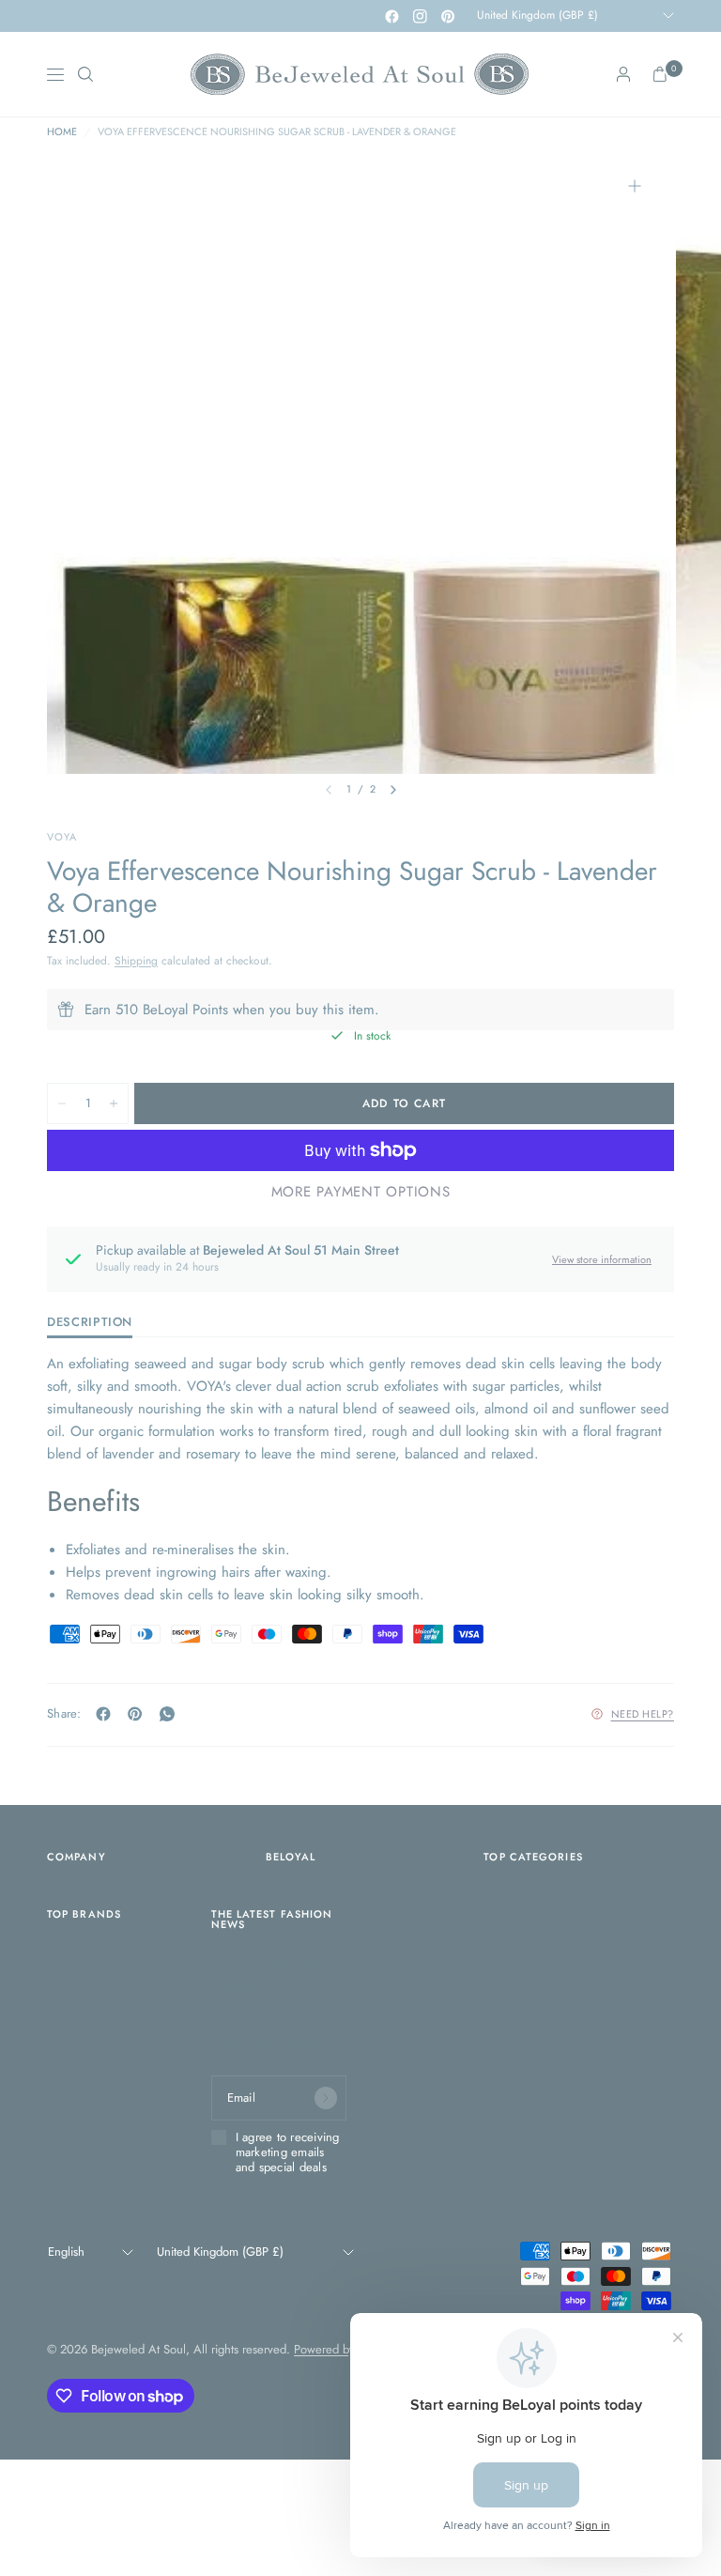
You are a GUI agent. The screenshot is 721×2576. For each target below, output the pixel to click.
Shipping (136, 961)
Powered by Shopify (345, 2349)
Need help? (643, 1714)
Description (90, 1323)
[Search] (85, 74)
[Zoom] (635, 186)
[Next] (393, 790)
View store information (602, 1259)
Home (62, 132)
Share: (64, 1713)
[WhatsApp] (171, 1714)
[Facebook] (391, 16)
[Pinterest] (448, 16)
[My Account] (623, 74)
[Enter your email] (326, 2098)
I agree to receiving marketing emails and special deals (288, 2153)
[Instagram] (420, 16)
